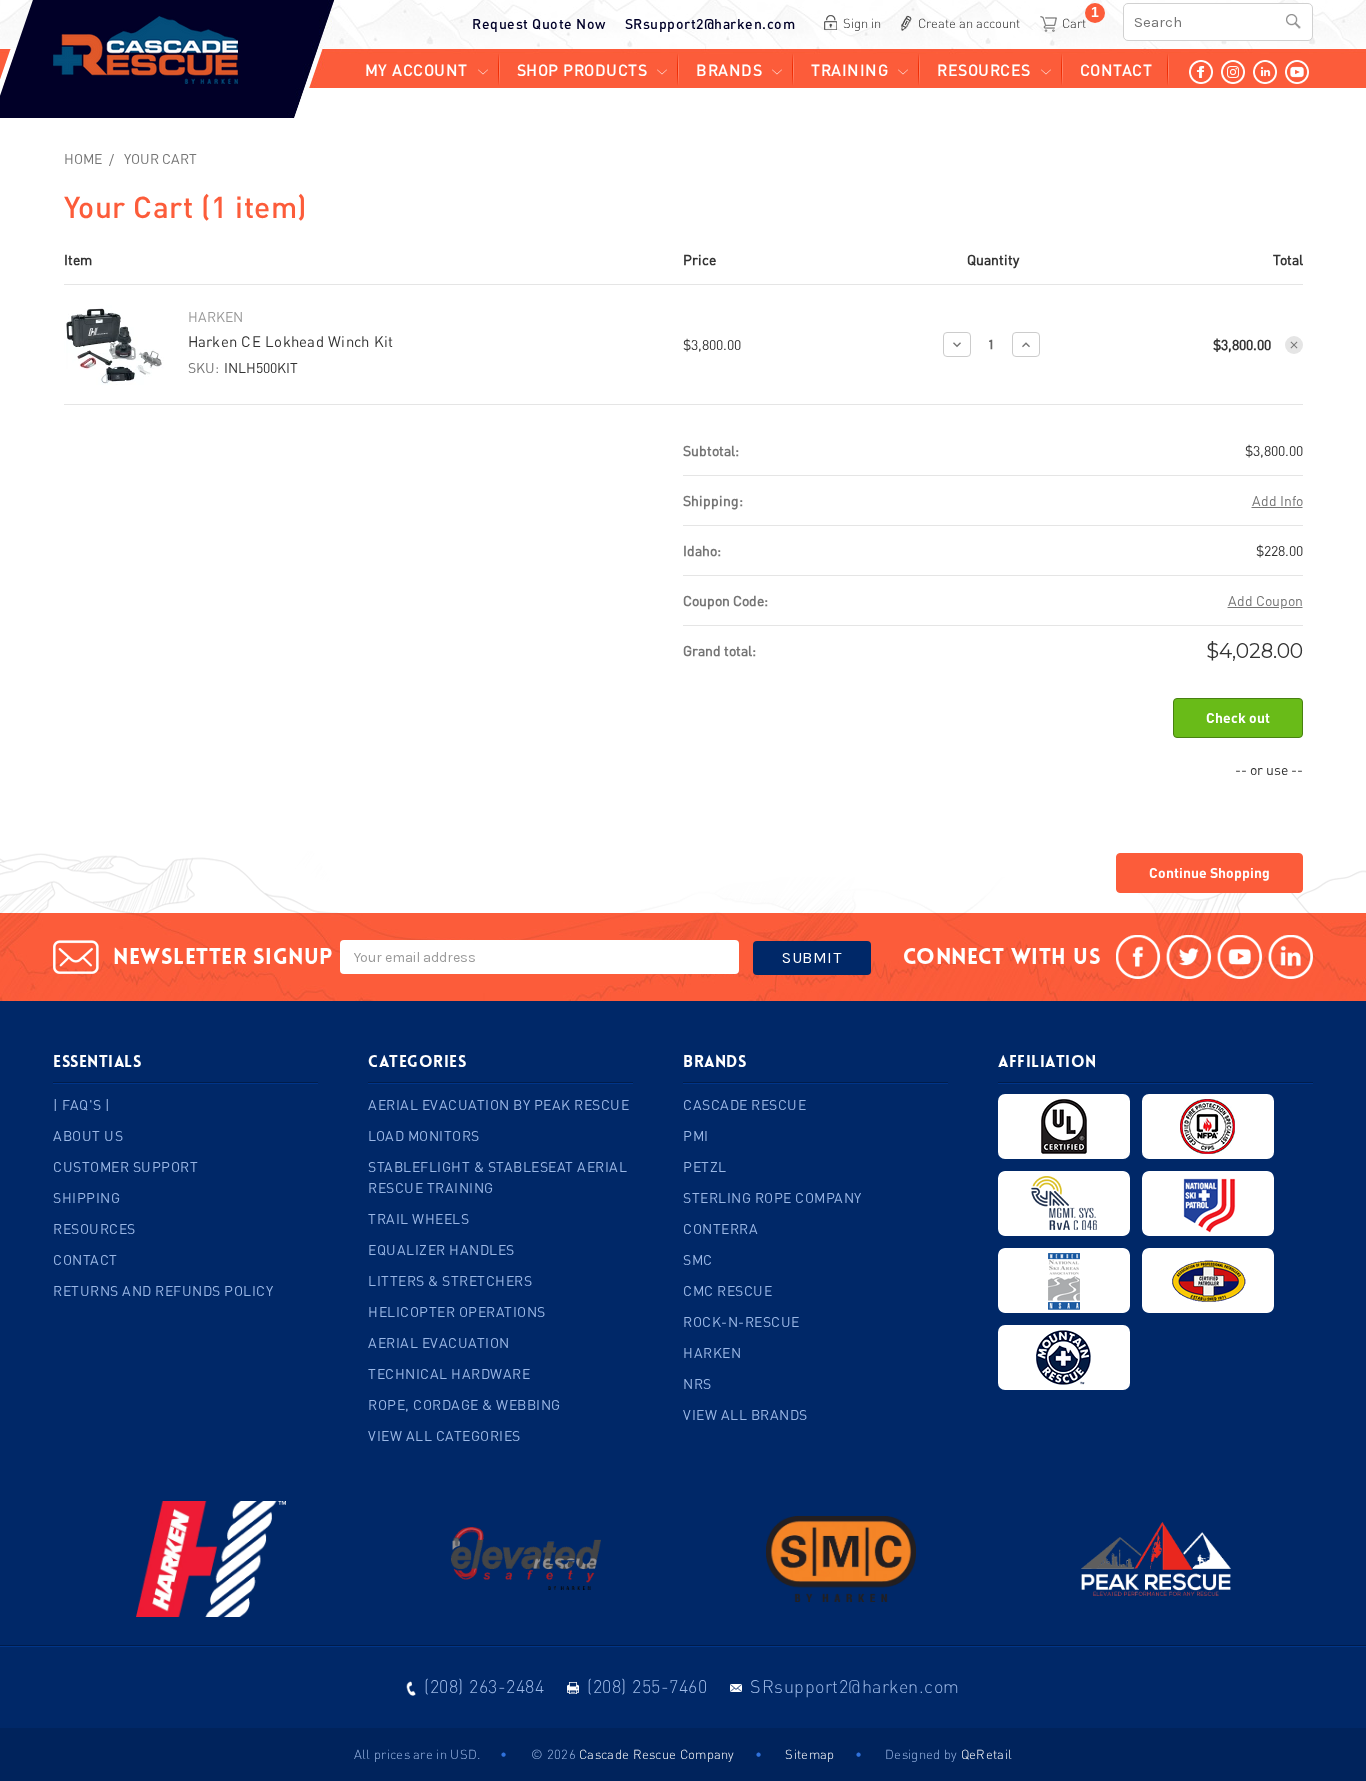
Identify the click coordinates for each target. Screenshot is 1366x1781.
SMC (698, 1259)
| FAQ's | (82, 1104)
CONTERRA (720, 1228)
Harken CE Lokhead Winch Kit (291, 341)
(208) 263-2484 (484, 1686)
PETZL (705, 1166)
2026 (561, 1754)
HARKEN (712, 1352)
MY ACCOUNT (416, 69)
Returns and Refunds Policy (163, 1290)
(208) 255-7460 (647, 1686)
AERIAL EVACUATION (439, 1342)
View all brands (745, 1414)
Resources (984, 69)
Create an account (969, 23)
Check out (1238, 717)
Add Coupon (1265, 600)
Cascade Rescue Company (657, 1754)
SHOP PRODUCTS (582, 69)
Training (849, 69)
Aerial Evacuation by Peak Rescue (498, 1104)
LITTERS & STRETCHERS (450, 1280)
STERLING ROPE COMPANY (772, 1197)
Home (83, 158)
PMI (696, 1135)
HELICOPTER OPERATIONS (457, 1311)
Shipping (86, 1197)
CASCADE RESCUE (744, 1104)
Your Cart (160, 158)
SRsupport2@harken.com (710, 23)
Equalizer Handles (441, 1249)
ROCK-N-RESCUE (741, 1321)
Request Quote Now (539, 23)
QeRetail (986, 1754)
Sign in (862, 23)
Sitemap (809, 1754)
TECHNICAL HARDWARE (449, 1373)
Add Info (1277, 500)
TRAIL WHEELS (418, 1218)
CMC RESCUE (727, 1290)
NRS (697, 1383)
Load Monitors (424, 1135)
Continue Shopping (1209, 872)
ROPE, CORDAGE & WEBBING (464, 1404)
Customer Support (125, 1166)
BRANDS (729, 69)
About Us (88, 1135)
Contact (1116, 69)
